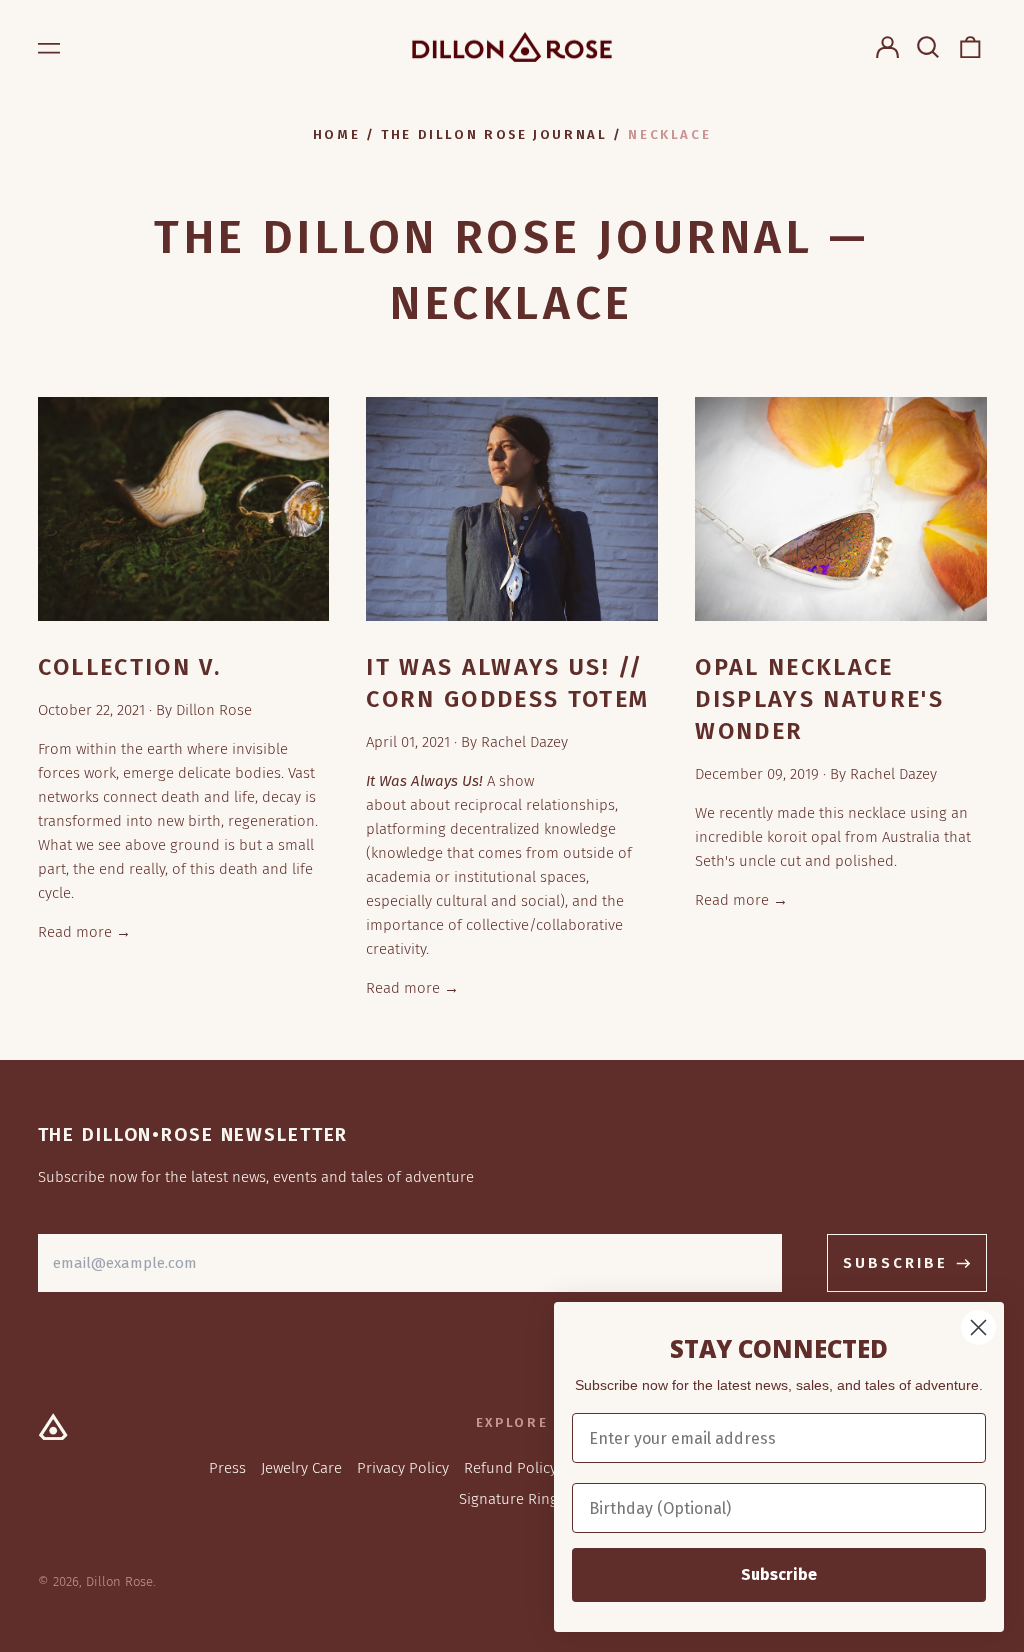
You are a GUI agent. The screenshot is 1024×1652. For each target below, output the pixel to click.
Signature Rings (512, 1499)
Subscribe (779, 1574)
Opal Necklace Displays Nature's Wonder (819, 699)
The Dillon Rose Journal (494, 134)
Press (227, 1468)
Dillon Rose (119, 1581)
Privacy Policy (403, 1468)
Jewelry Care (301, 1468)
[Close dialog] (978, 1327)
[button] (929, 47)
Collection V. (129, 667)
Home (337, 134)
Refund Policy (510, 1468)
